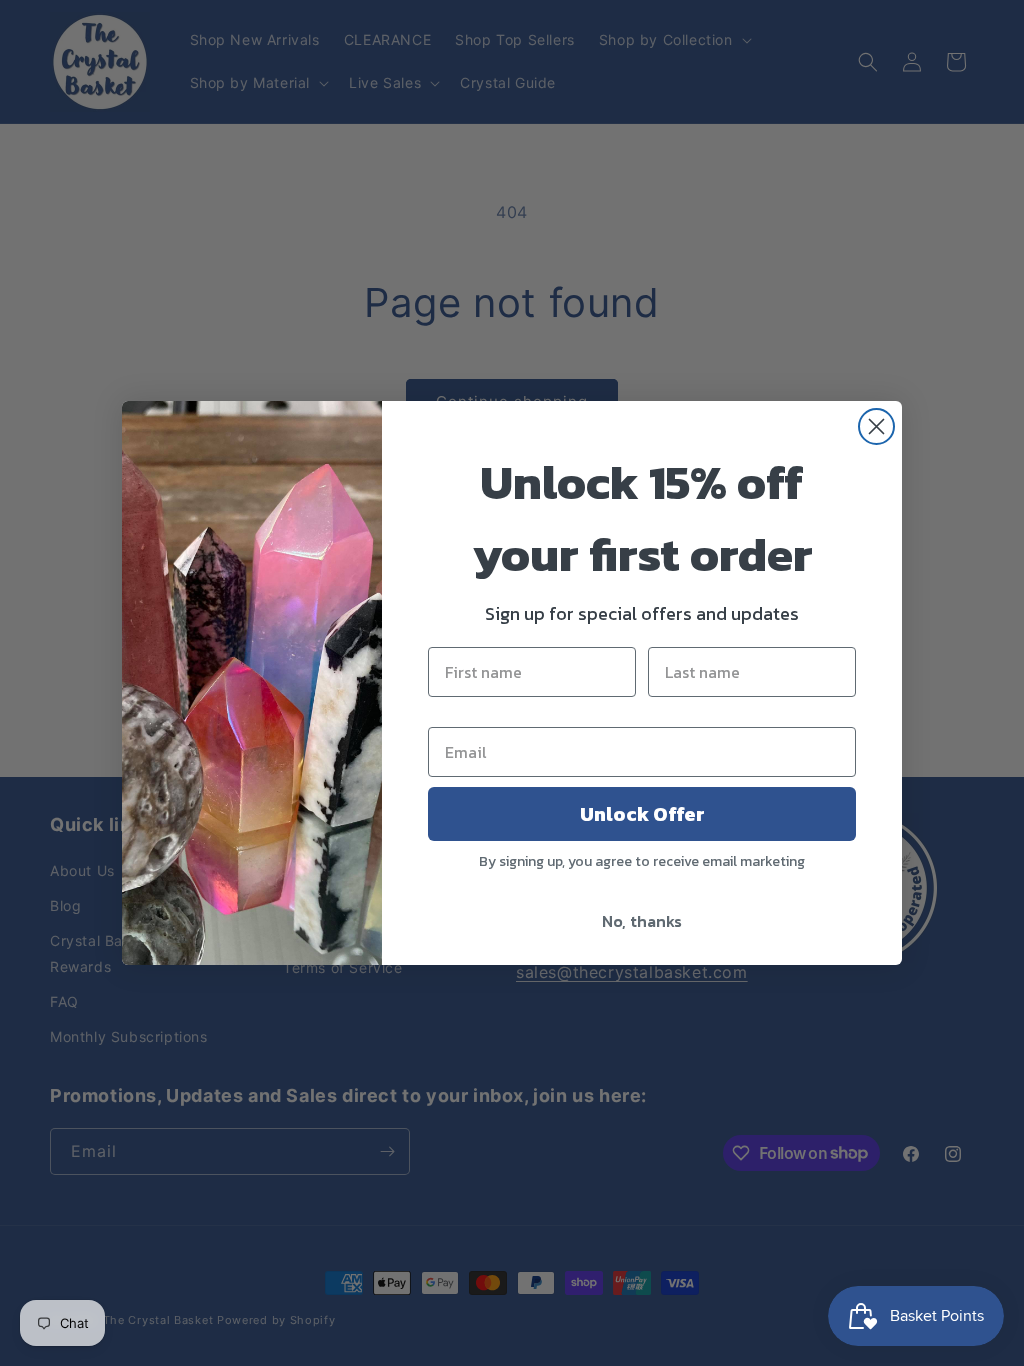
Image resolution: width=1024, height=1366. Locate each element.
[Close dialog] (876, 426)
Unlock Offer (642, 814)
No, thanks (642, 921)
